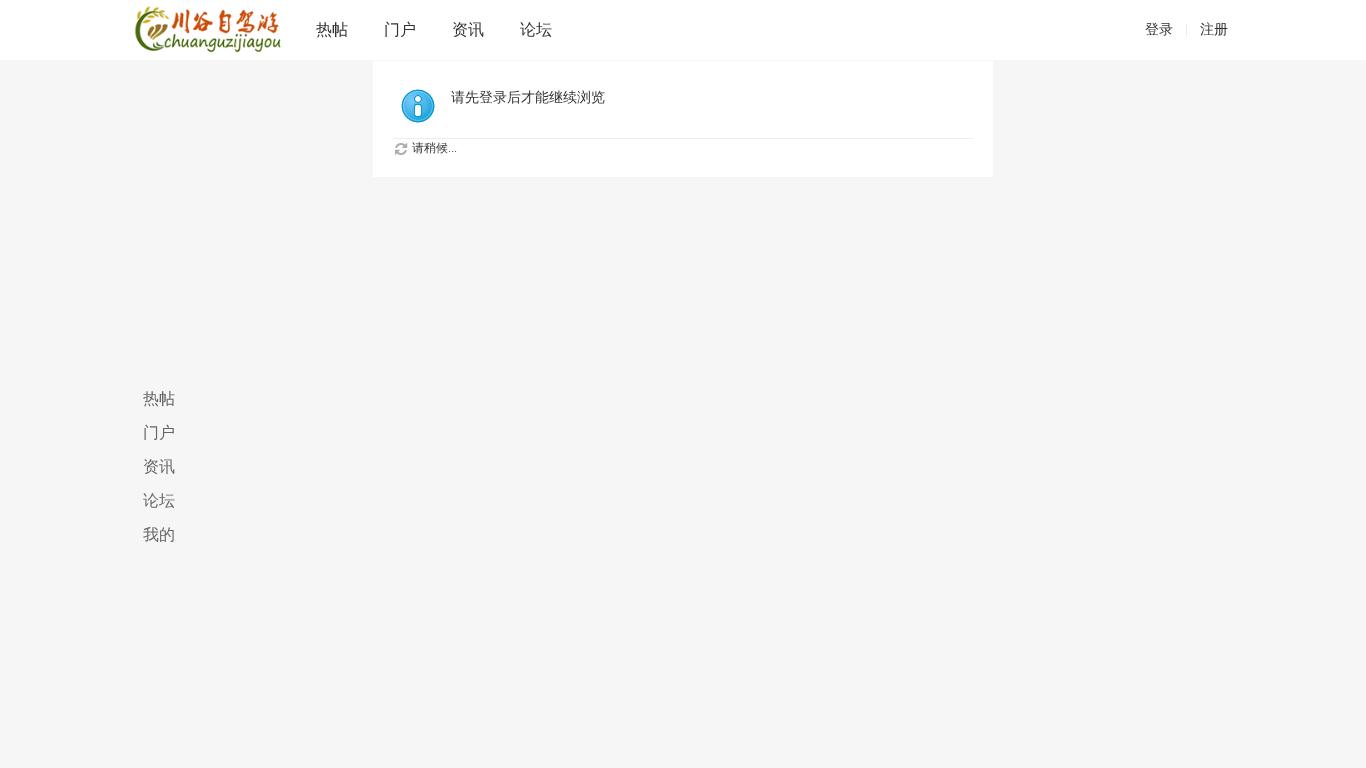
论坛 (536, 29)
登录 (1159, 29)
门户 (400, 29)
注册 (1214, 29)
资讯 (468, 29)
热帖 (332, 29)
